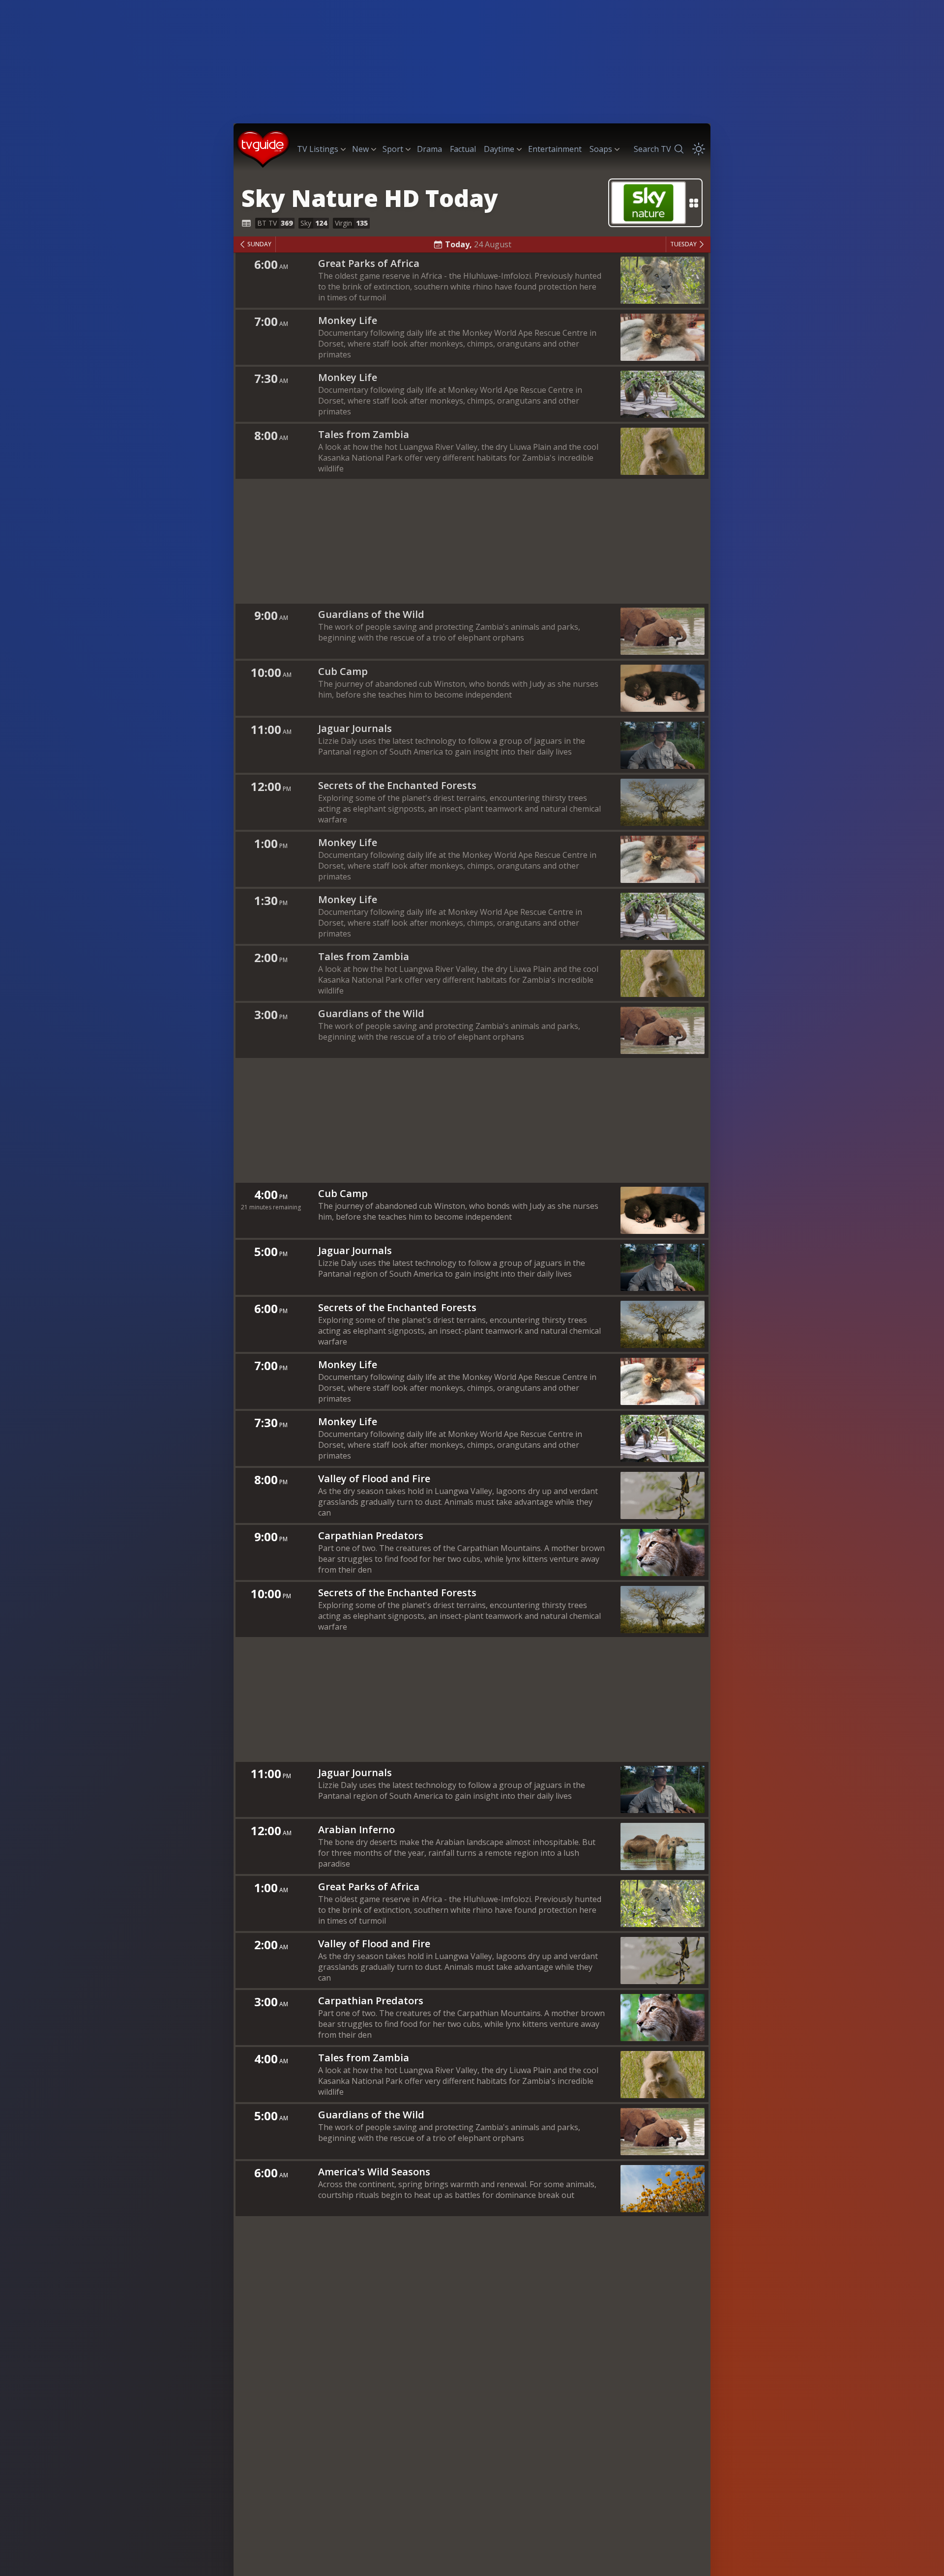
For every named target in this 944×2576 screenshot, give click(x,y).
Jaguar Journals (355, 728)
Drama (429, 149)
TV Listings (318, 149)
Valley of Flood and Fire (374, 1478)
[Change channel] (655, 203)
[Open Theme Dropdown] (699, 149)
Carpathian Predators (371, 1536)
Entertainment (555, 149)
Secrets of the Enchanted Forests (397, 785)
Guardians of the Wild (371, 614)
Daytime (499, 149)
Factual (463, 149)
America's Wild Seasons (374, 2172)
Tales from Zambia (364, 434)
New (360, 149)
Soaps (601, 149)
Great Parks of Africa (369, 263)
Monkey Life (348, 320)
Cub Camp (343, 671)
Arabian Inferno (356, 1830)
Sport (393, 149)
